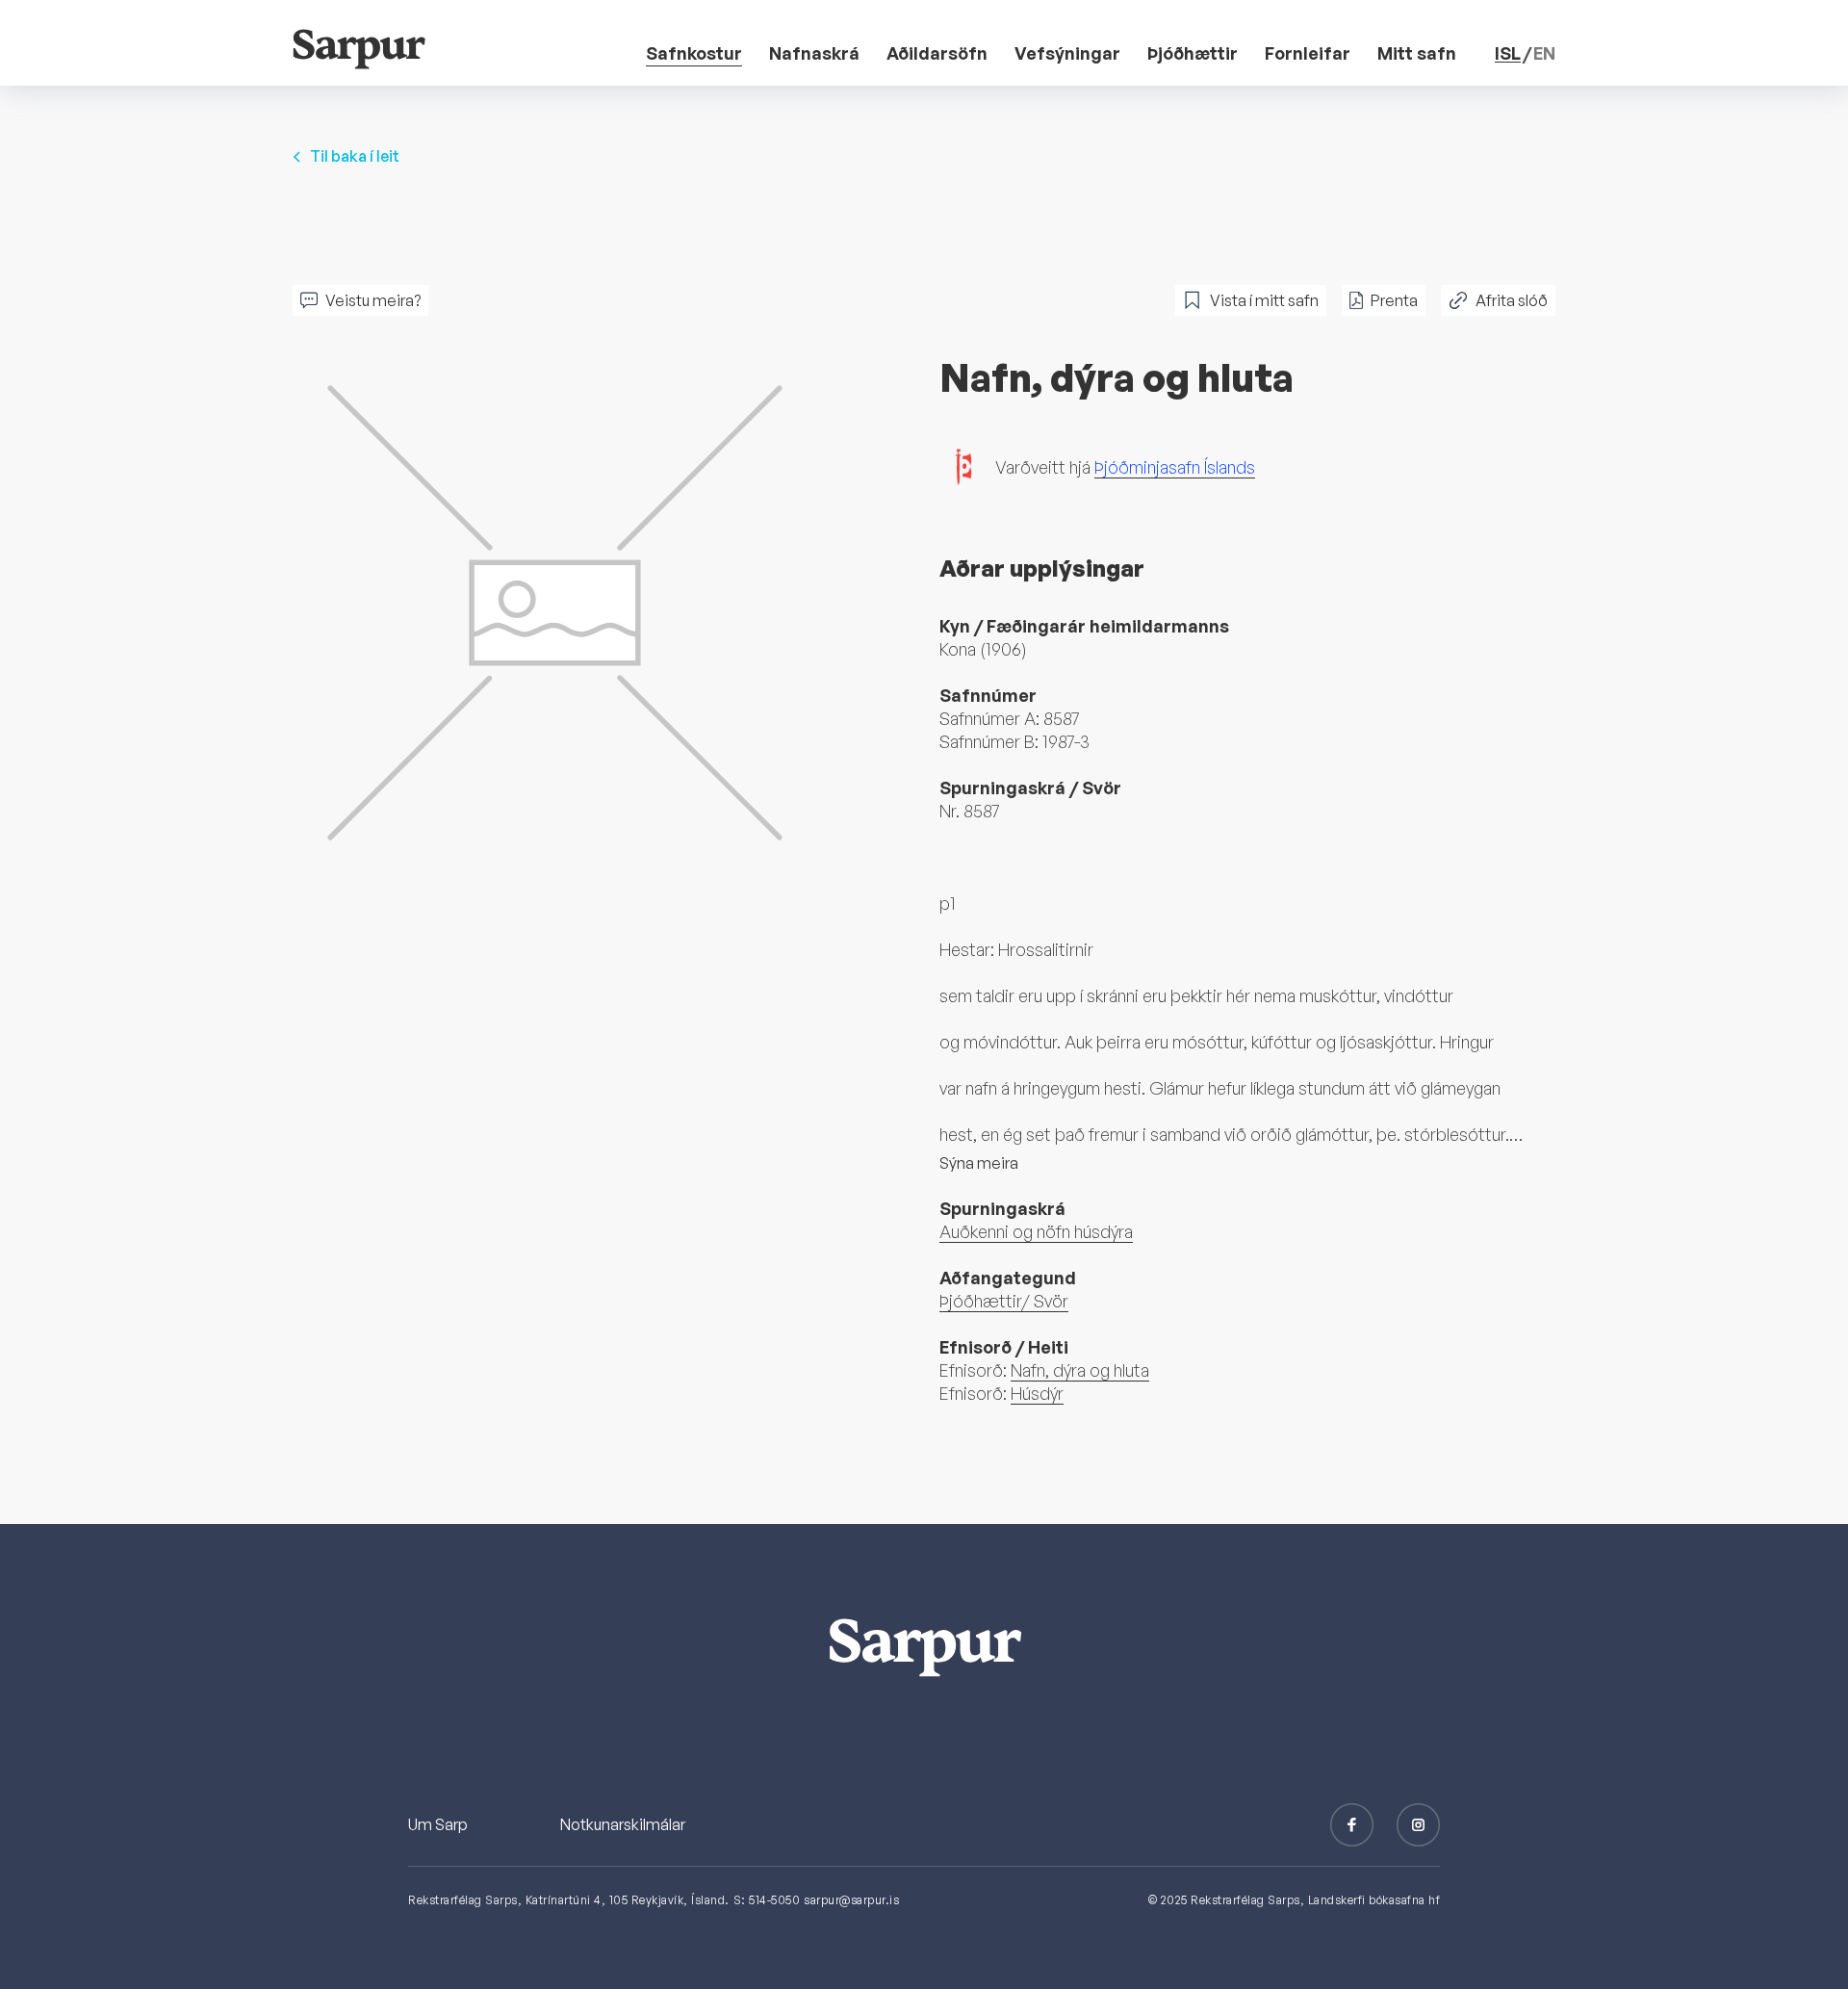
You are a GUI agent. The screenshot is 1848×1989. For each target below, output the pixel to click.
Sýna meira (979, 1163)
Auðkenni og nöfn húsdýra (1036, 1231)
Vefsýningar (1067, 53)
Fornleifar (1308, 53)
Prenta (1394, 300)
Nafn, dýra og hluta (1080, 1370)
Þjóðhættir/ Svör (1004, 1301)
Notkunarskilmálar (623, 1824)
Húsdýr (1037, 1393)
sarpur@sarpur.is (851, 1900)
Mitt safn (1417, 53)
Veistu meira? (373, 300)
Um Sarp (438, 1824)
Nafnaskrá (814, 53)
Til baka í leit (355, 156)
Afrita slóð (1512, 300)
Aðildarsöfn (937, 53)
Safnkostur (694, 53)
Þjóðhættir (1193, 53)
